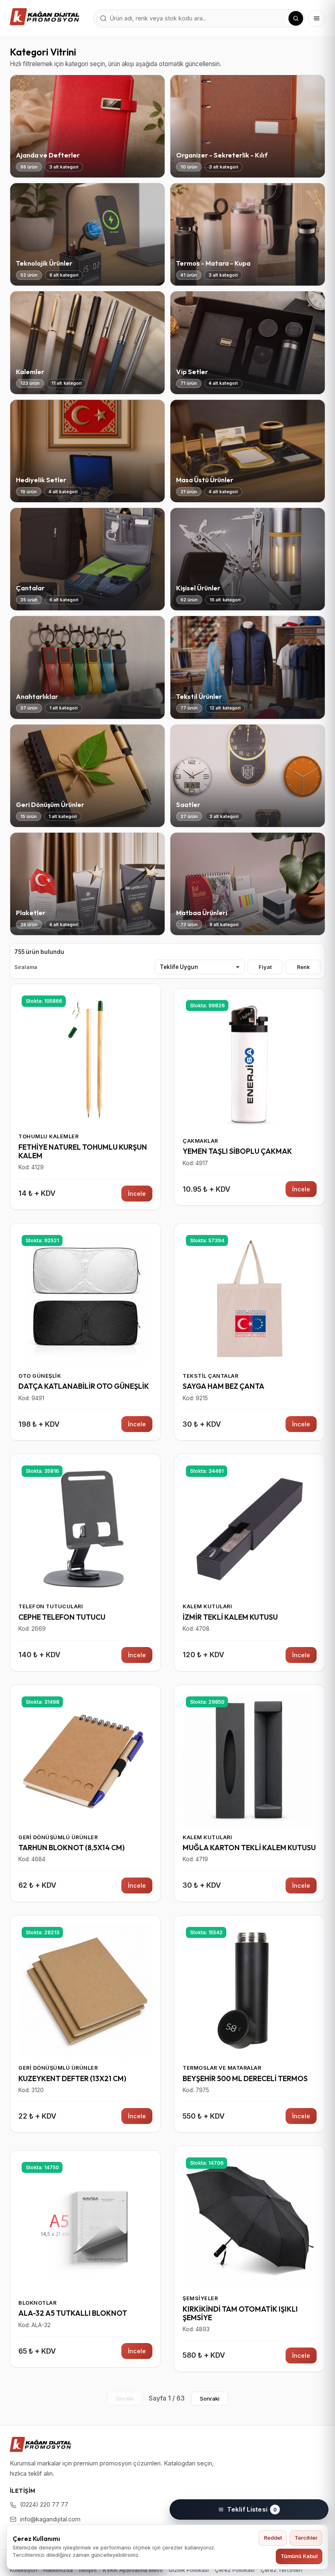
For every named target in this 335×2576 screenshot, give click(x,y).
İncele (137, 1194)
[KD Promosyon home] (45, 17)
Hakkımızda (58, 2570)
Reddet (273, 2538)
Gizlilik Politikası (189, 2570)
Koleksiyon (23, 2570)
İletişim (88, 2570)
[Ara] (296, 18)
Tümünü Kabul (299, 2556)
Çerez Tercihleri (281, 2570)
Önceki (125, 2399)
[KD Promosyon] (40, 2444)
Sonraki (210, 2399)
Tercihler (306, 2538)
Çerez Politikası (235, 2570)
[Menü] (317, 18)
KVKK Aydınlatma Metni (133, 2570)
